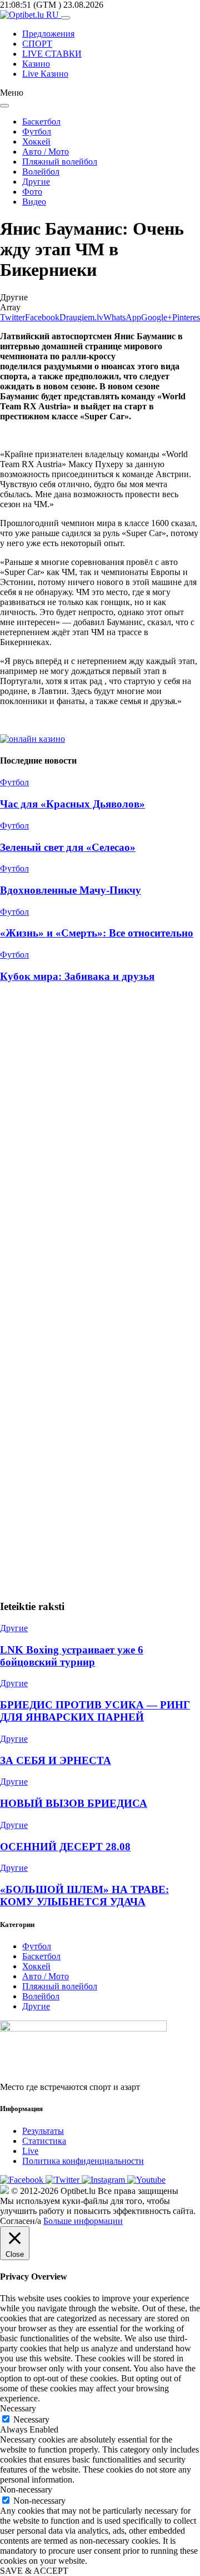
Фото (32, 192)
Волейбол (41, 172)
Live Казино (45, 74)
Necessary (31, 2419)
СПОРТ (37, 44)
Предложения (48, 34)
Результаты (43, 2131)
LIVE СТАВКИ (52, 54)
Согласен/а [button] (21, 2221)
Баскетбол (41, 122)
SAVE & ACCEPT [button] (34, 2571)
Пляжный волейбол (60, 162)
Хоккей (36, 142)
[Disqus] (100, 1142)
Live (30, 2151)
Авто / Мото (46, 152)
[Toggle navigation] (66, 18)
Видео (34, 202)
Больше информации (83, 2221)
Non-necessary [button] (26, 2490)
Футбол (37, 132)
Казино (36, 64)
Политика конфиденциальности (83, 2161)
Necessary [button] (18, 2408)
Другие (36, 182)
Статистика (44, 2141)
